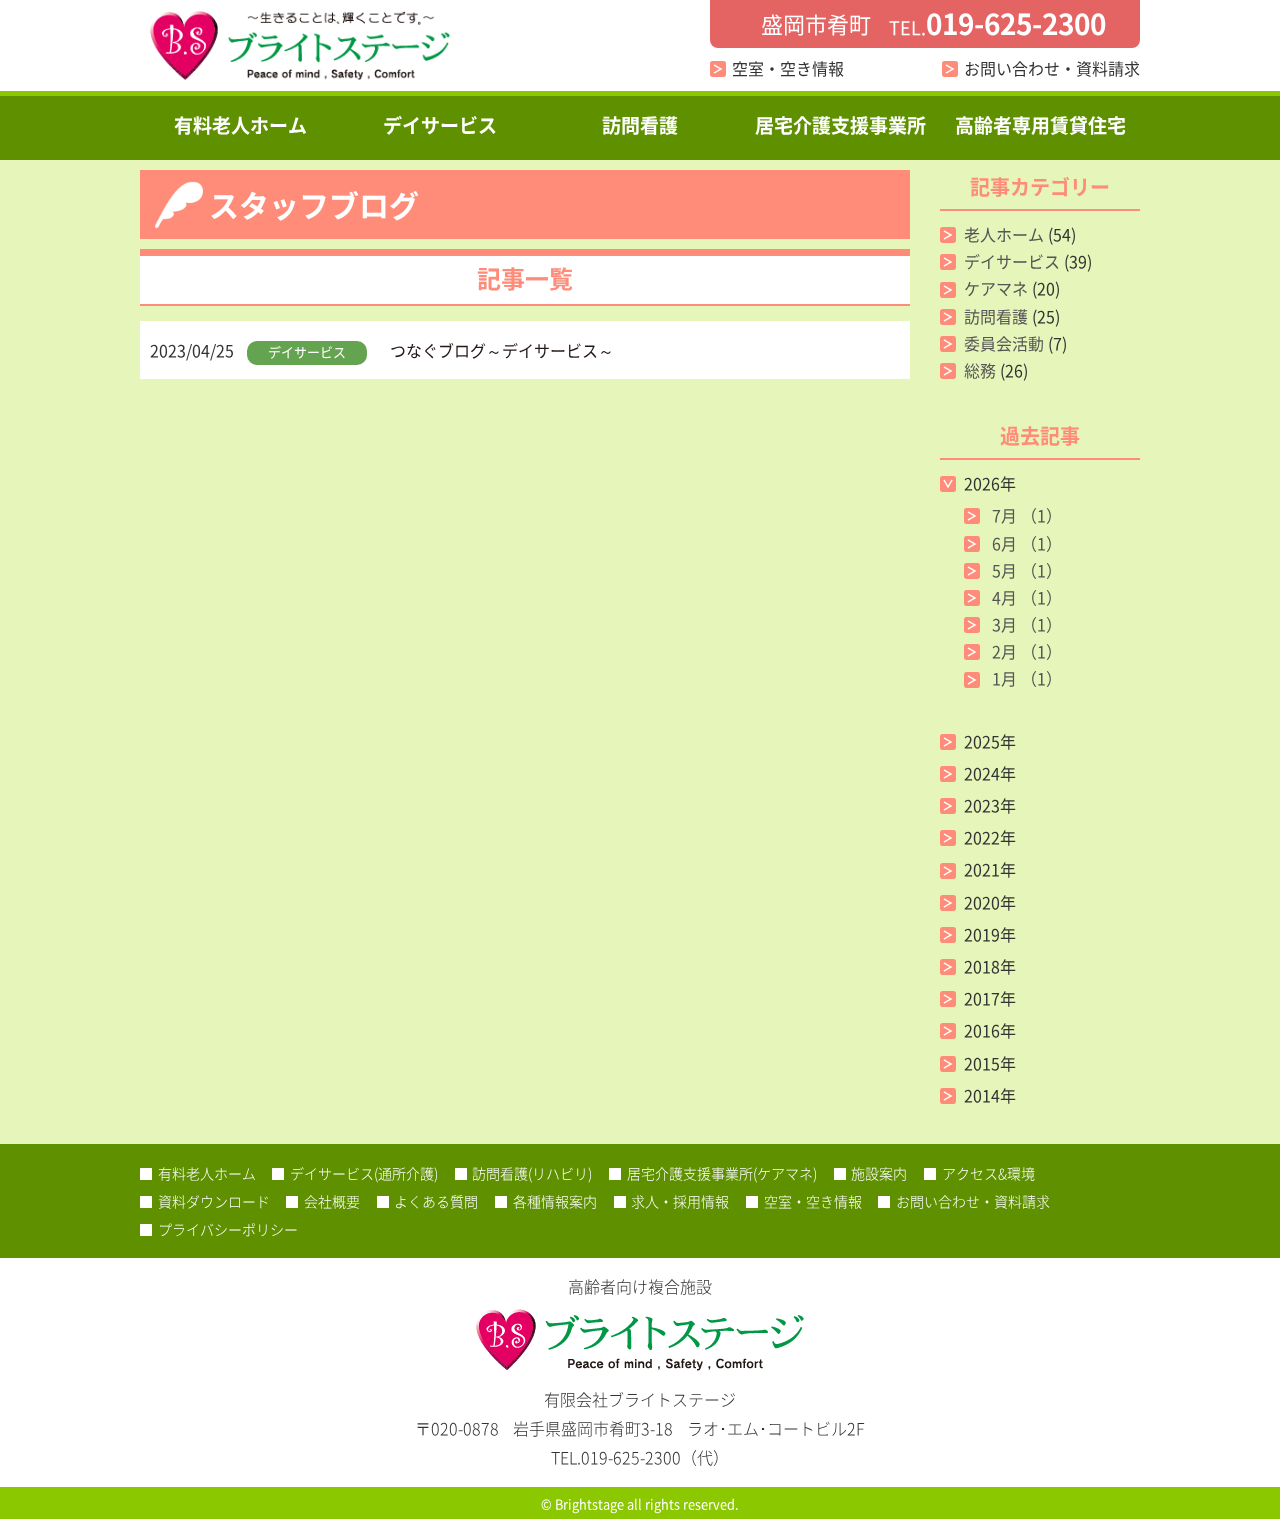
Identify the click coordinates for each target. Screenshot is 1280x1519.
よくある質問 (436, 1201)
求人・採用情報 (680, 1201)
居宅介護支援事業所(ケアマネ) (722, 1173)
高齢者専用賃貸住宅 (1040, 125)
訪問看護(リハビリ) (532, 1173)
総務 (980, 370)
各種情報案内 (555, 1201)
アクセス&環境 (988, 1173)
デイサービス (440, 125)
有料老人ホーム (240, 125)
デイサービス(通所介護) (364, 1173)
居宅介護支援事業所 (840, 125)
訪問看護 (640, 125)
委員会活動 (1004, 343)
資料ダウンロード (214, 1201)
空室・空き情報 (788, 68)
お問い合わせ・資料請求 (1052, 68)
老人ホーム (1004, 234)
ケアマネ (996, 288)
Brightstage (589, 1503)
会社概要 (332, 1201)
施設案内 (879, 1173)
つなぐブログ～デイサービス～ (502, 350)
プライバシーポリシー (228, 1229)
